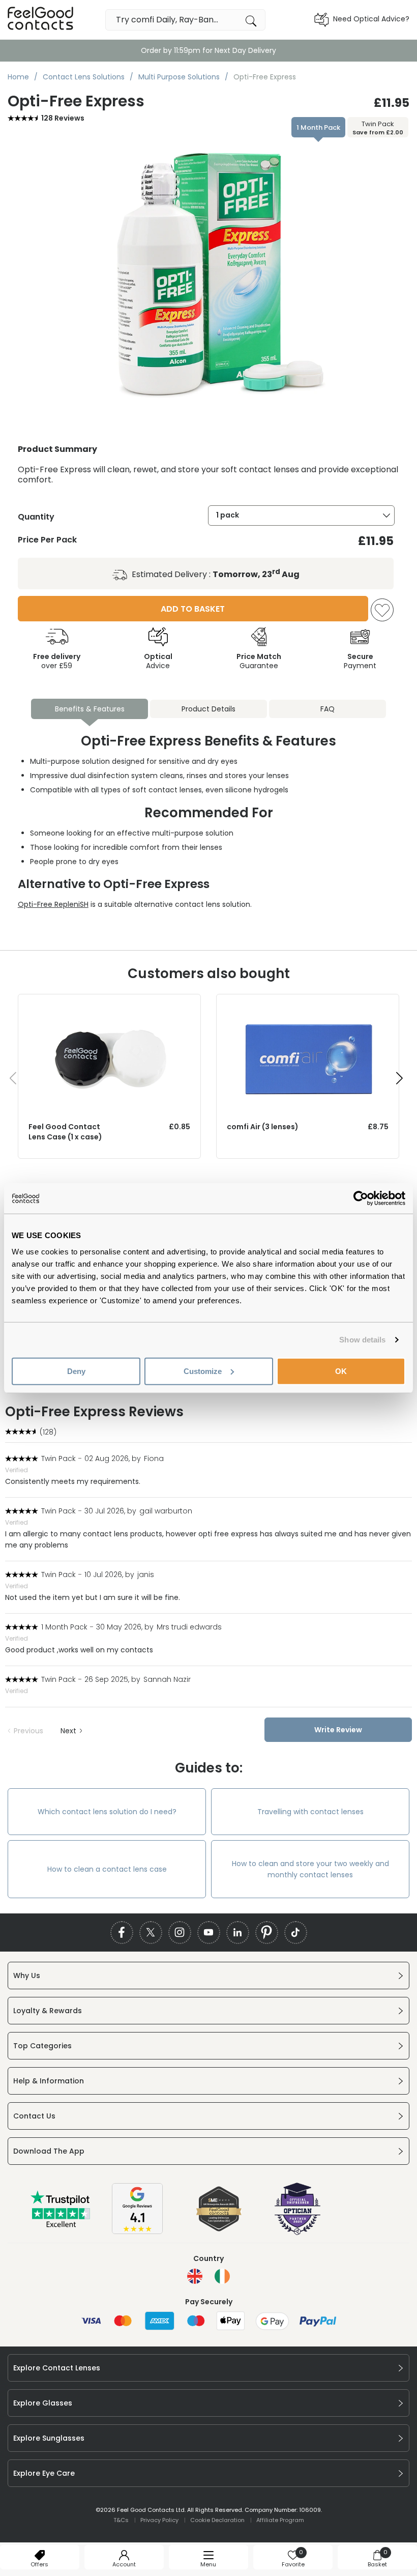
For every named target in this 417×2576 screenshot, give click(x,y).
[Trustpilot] (61, 2225)
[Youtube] (209, 1933)
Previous (28, 1731)
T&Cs (121, 2520)
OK (341, 1371)
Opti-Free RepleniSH (53, 904)
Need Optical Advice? (371, 19)
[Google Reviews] (137, 2231)
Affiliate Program (280, 2520)
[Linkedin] (238, 1933)
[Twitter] (151, 1933)
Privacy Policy (159, 2520)
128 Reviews (63, 118)
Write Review (338, 1730)
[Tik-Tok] (296, 1933)
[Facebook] (122, 1933)
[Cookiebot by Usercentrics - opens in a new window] (361, 1198)
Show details (362, 1340)
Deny (76, 1371)
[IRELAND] (222, 2276)
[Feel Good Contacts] (41, 20)
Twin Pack (378, 128)
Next (68, 1731)
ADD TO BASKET (193, 609)
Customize (203, 1371)
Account (124, 2564)
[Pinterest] (267, 1933)
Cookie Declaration (217, 2520)
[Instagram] (180, 1933)
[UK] (195, 2276)
